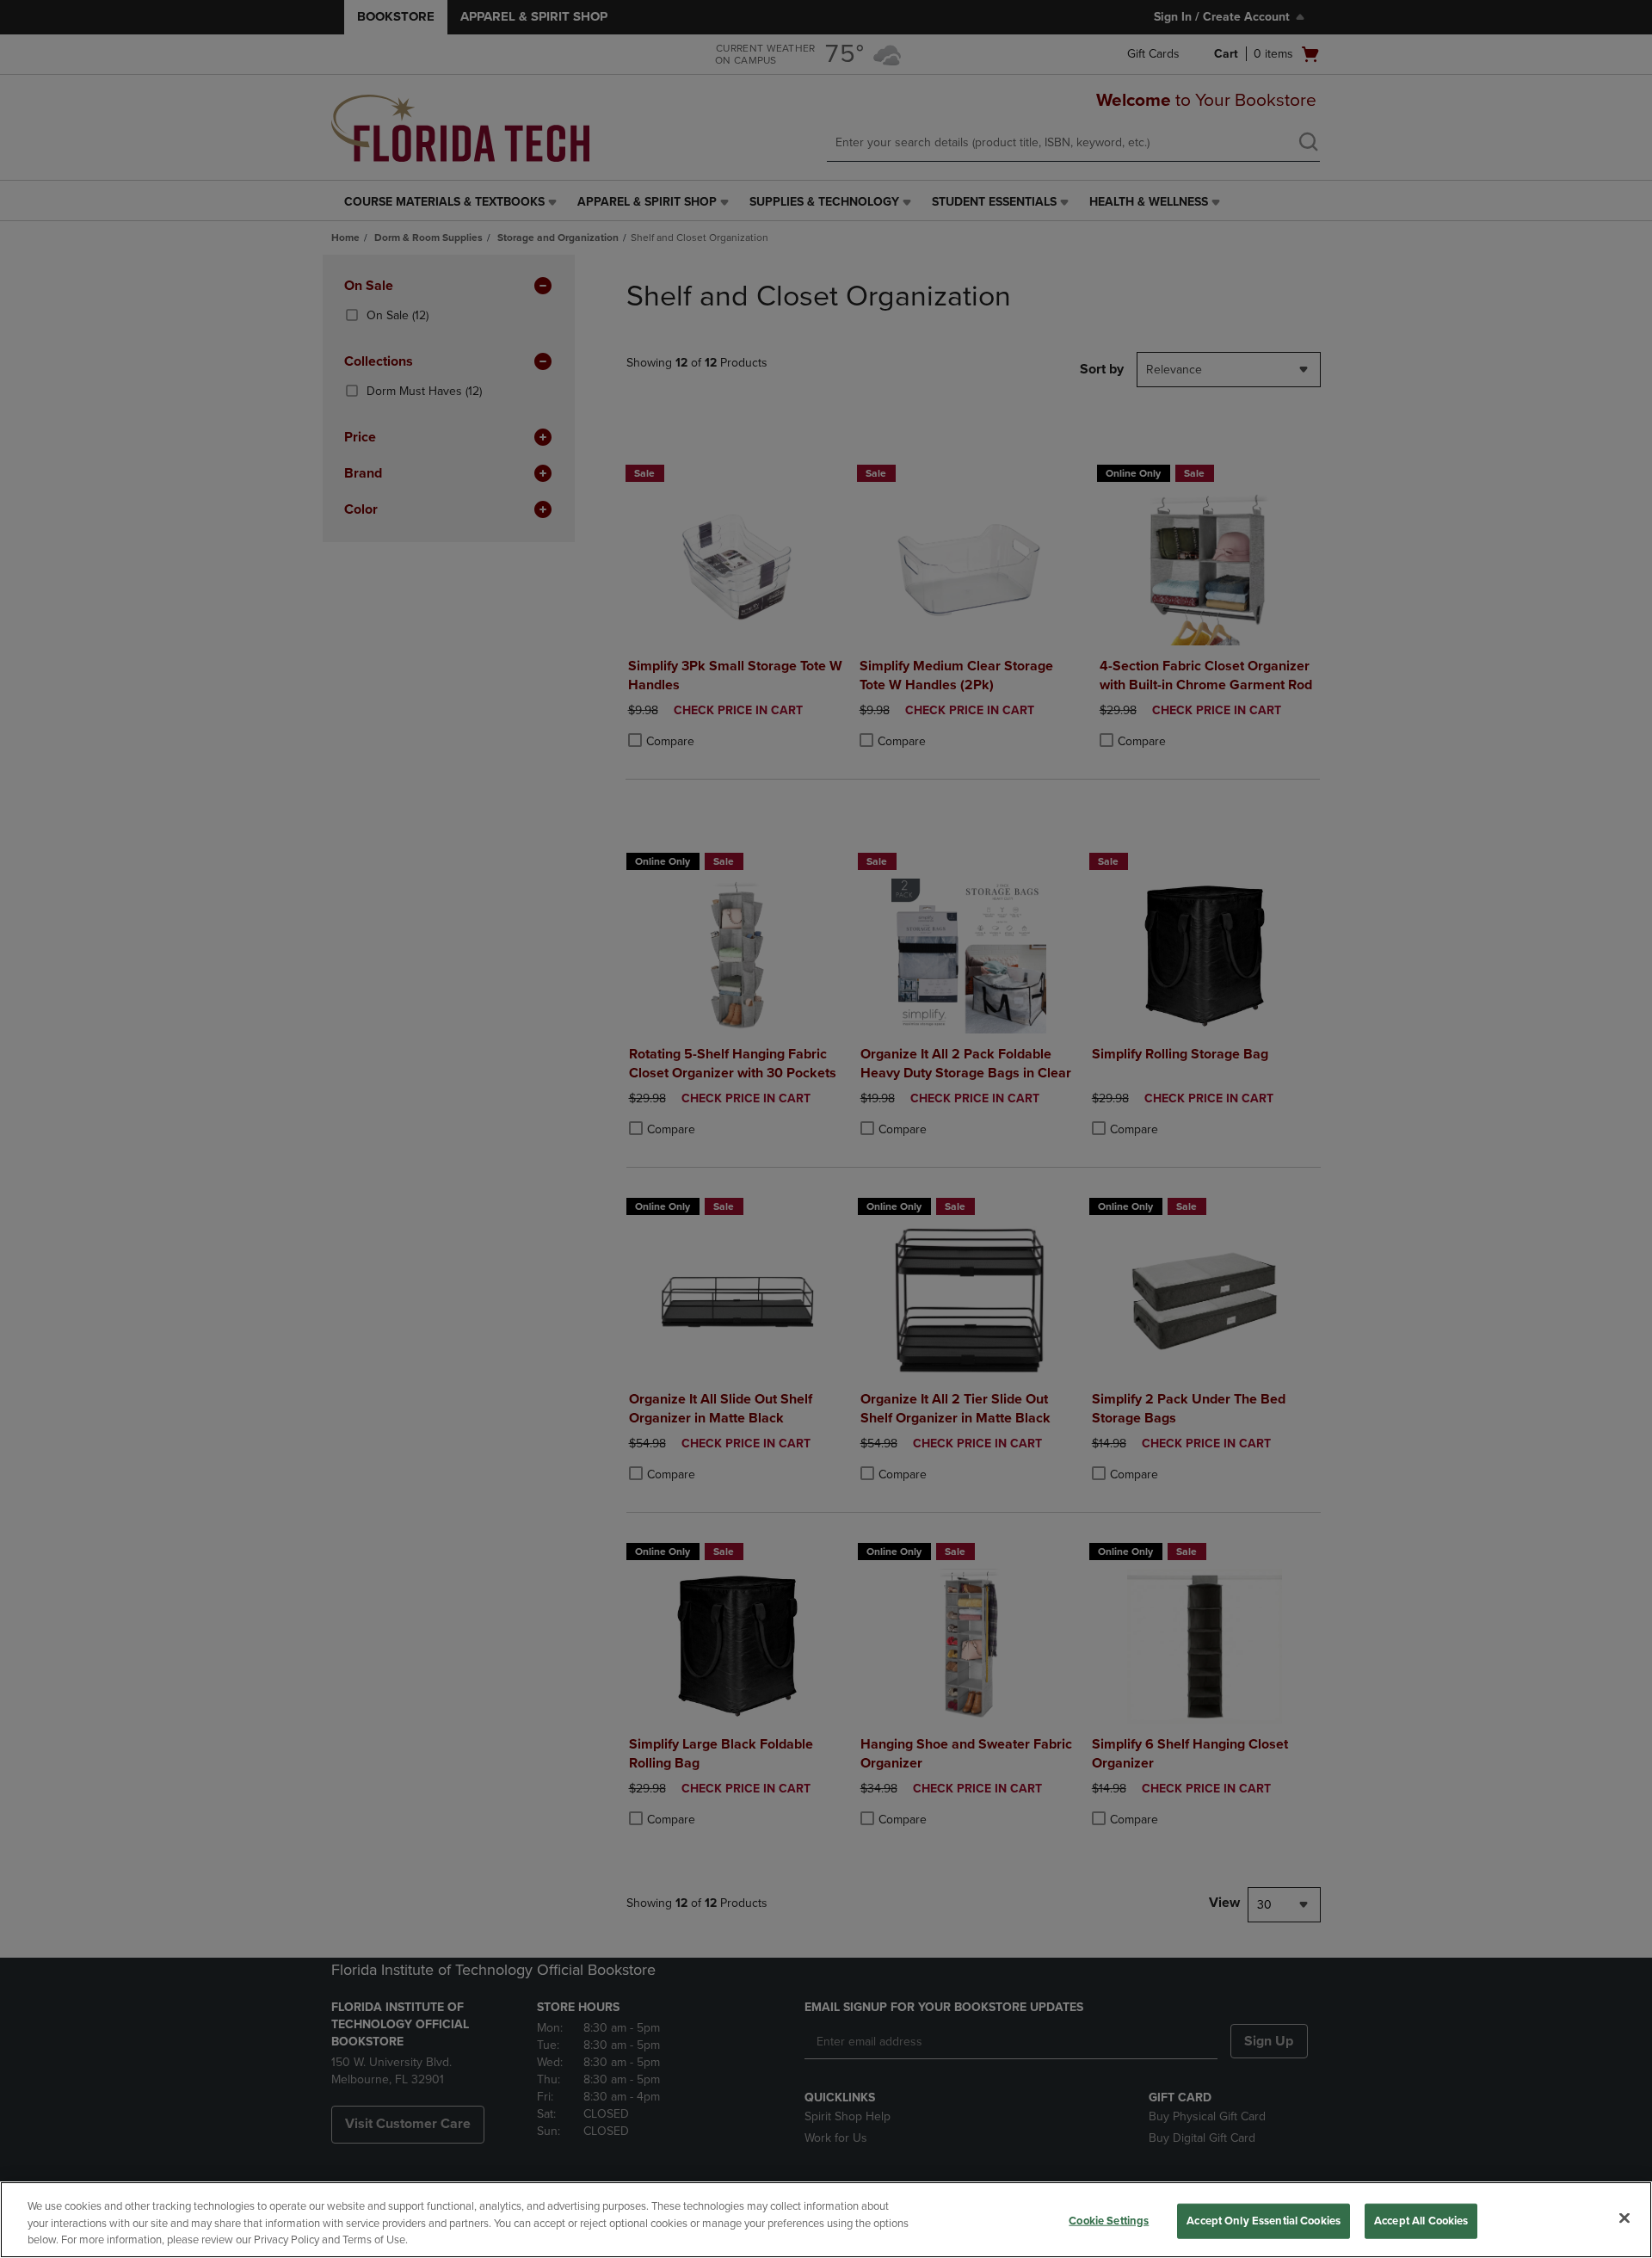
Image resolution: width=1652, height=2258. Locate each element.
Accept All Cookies (1421, 2220)
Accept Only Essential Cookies (1264, 2220)
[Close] (1624, 2218)
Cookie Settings (1109, 2220)
